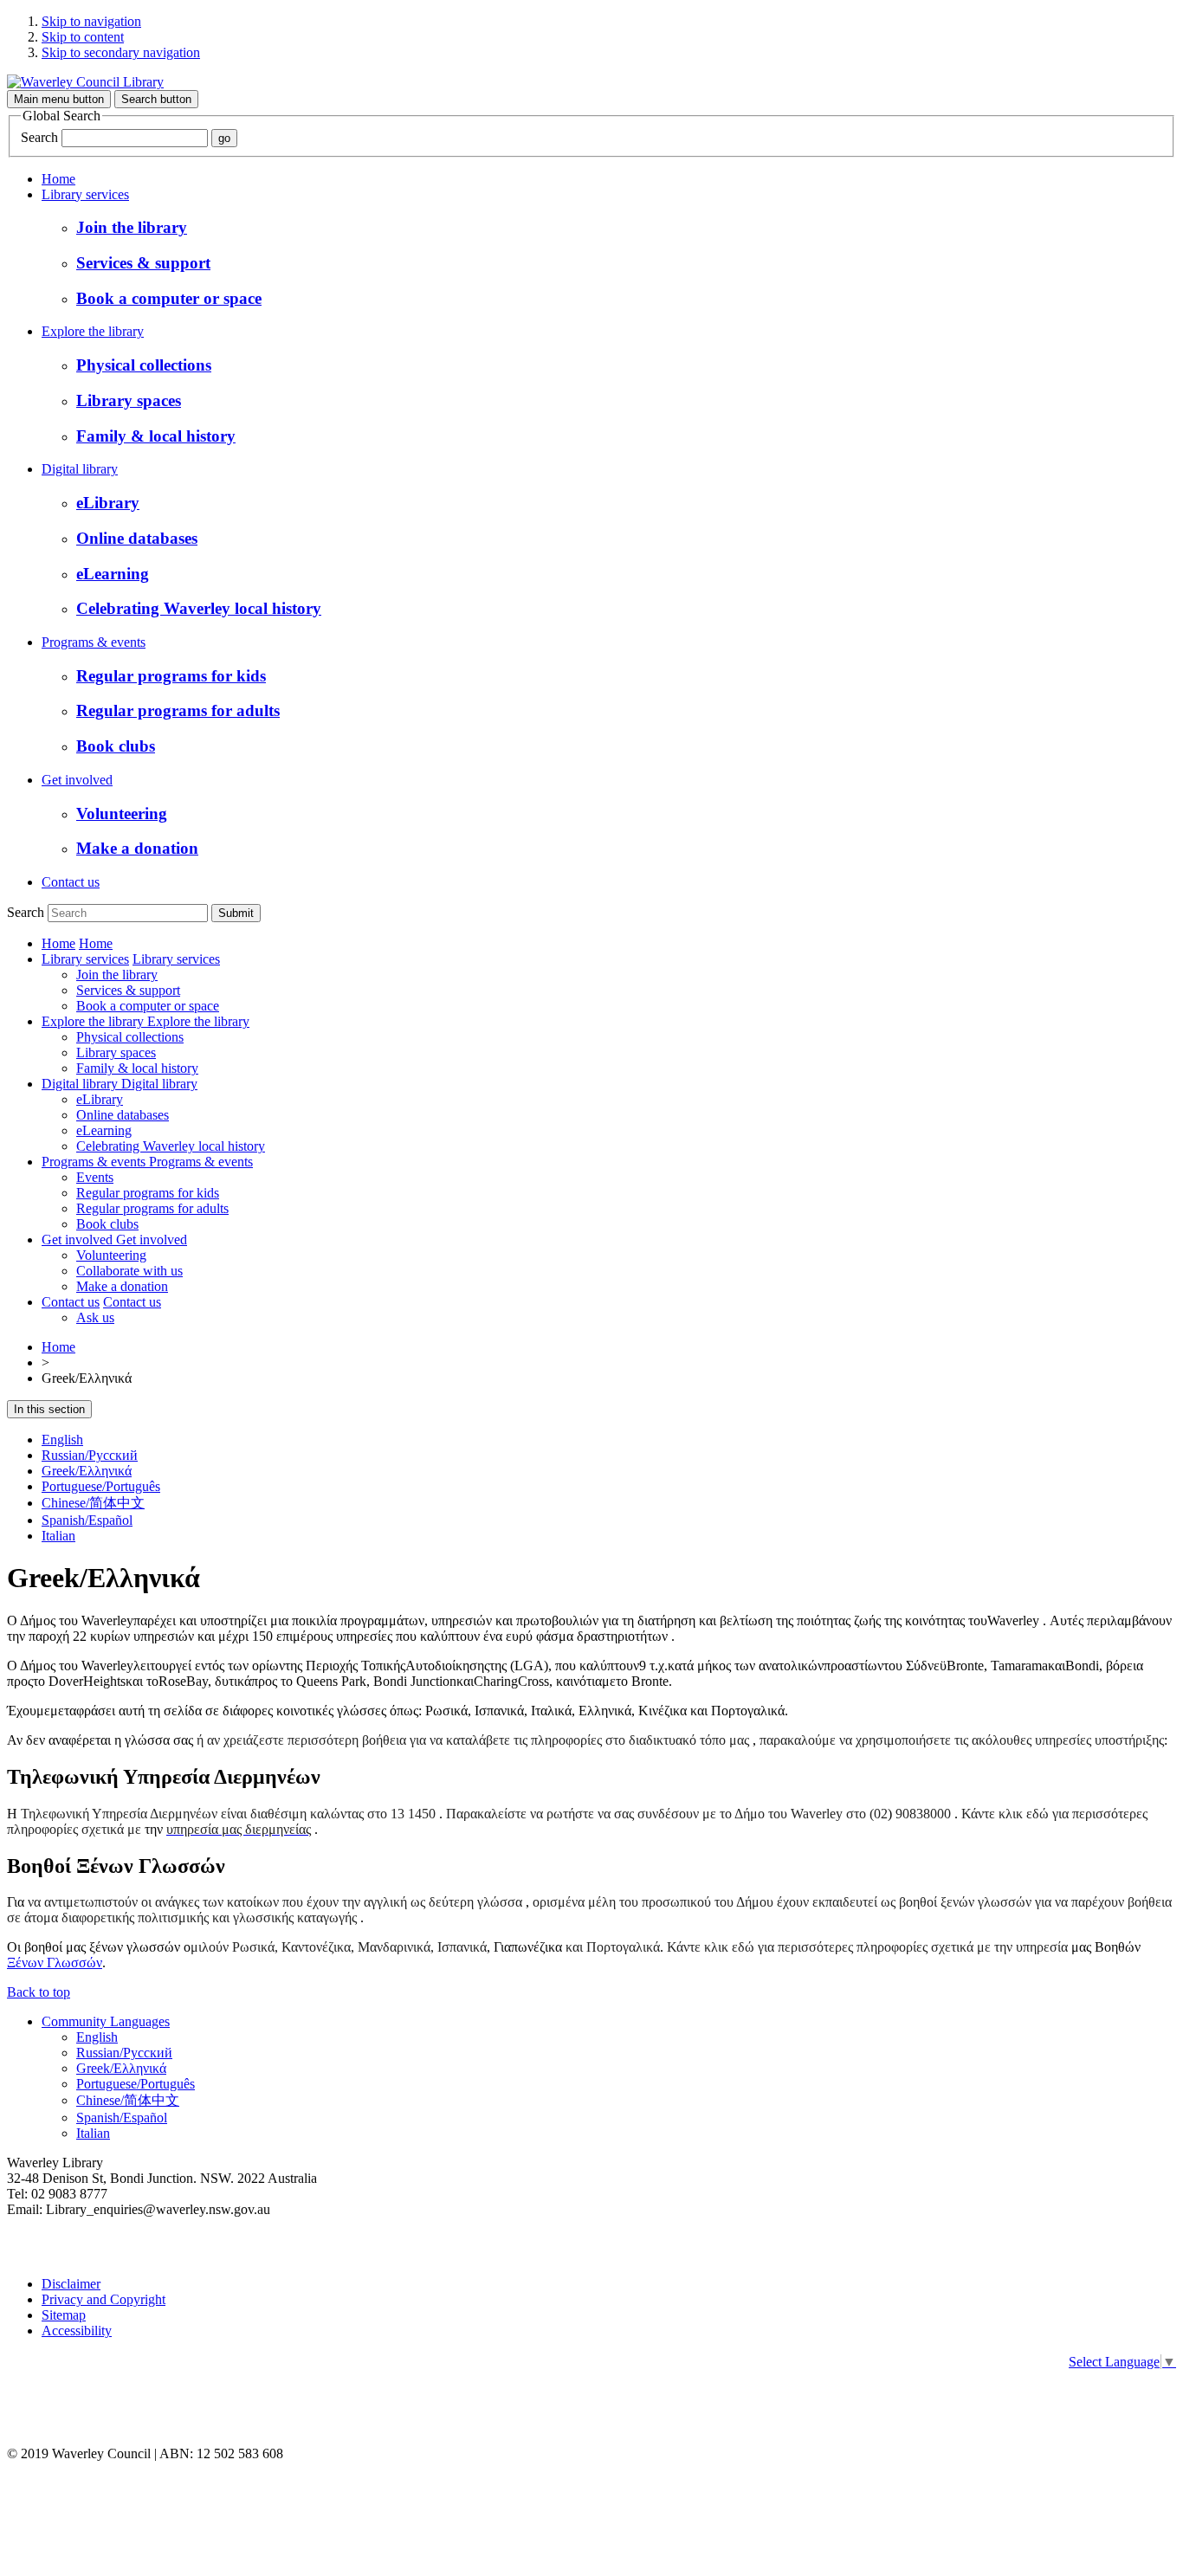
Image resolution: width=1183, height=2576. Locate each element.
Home (58, 179)
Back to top (39, 1992)
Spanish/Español (87, 1520)
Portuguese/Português (101, 1486)
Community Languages (106, 2021)
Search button (156, 99)
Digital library (80, 469)
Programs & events (94, 642)
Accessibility (77, 2331)
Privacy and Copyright (103, 2299)
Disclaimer (71, 2284)
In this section (49, 1409)
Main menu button (59, 99)
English (62, 1440)
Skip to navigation (91, 21)
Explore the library (93, 331)
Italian (58, 1536)
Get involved (77, 780)
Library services (85, 194)
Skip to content (83, 37)
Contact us (71, 882)
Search (39, 137)
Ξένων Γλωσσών (55, 1963)
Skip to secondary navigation (121, 52)
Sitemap (64, 2315)
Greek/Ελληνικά (87, 1471)
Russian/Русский (90, 1455)
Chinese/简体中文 (93, 1503)
